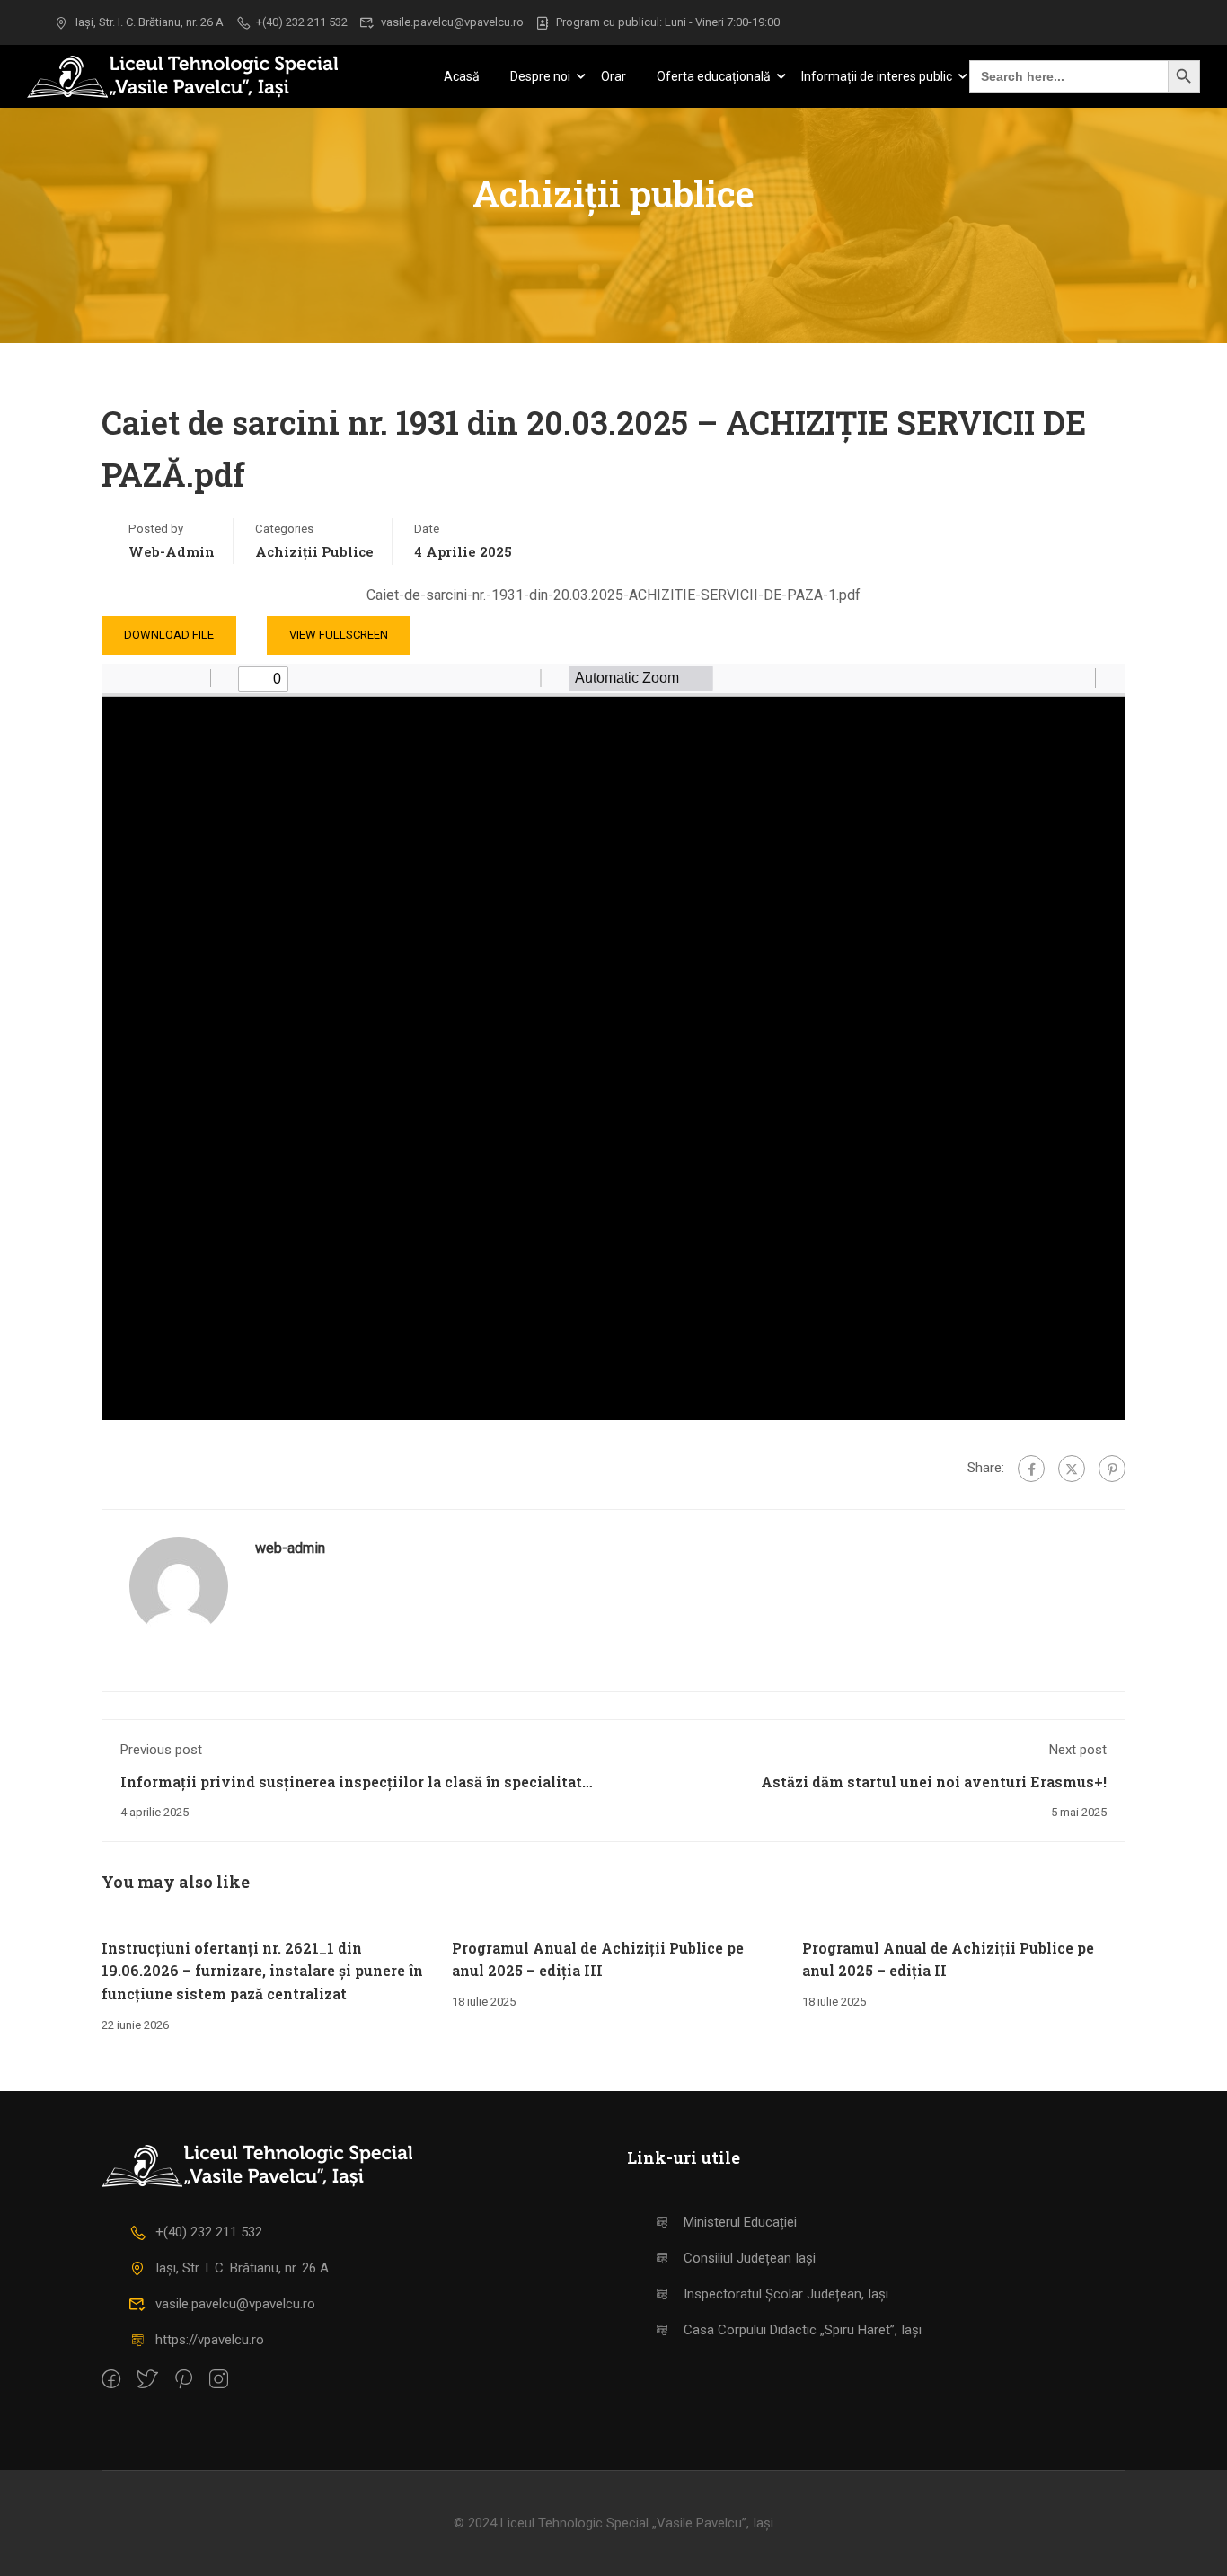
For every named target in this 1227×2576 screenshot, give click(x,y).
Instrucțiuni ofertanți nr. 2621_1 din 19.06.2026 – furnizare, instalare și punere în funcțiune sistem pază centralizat (262, 1971)
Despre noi (540, 76)
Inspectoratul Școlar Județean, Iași (786, 2294)
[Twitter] (1072, 1469)
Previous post (161, 1750)
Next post (1078, 1750)
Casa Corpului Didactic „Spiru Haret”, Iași (803, 2330)
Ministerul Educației (740, 2222)
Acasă (462, 76)
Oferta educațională (714, 76)
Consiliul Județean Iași (750, 2258)
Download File (169, 635)
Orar (613, 76)
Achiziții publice (314, 551)
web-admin (172, 551)
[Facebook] (1031, 1469)
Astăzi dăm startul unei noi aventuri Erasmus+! (934, 1782)
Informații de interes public (877, 76)
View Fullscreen (339, 635)
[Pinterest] (1112, 1469)
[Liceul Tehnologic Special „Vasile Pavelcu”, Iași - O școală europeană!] (207, 77)
